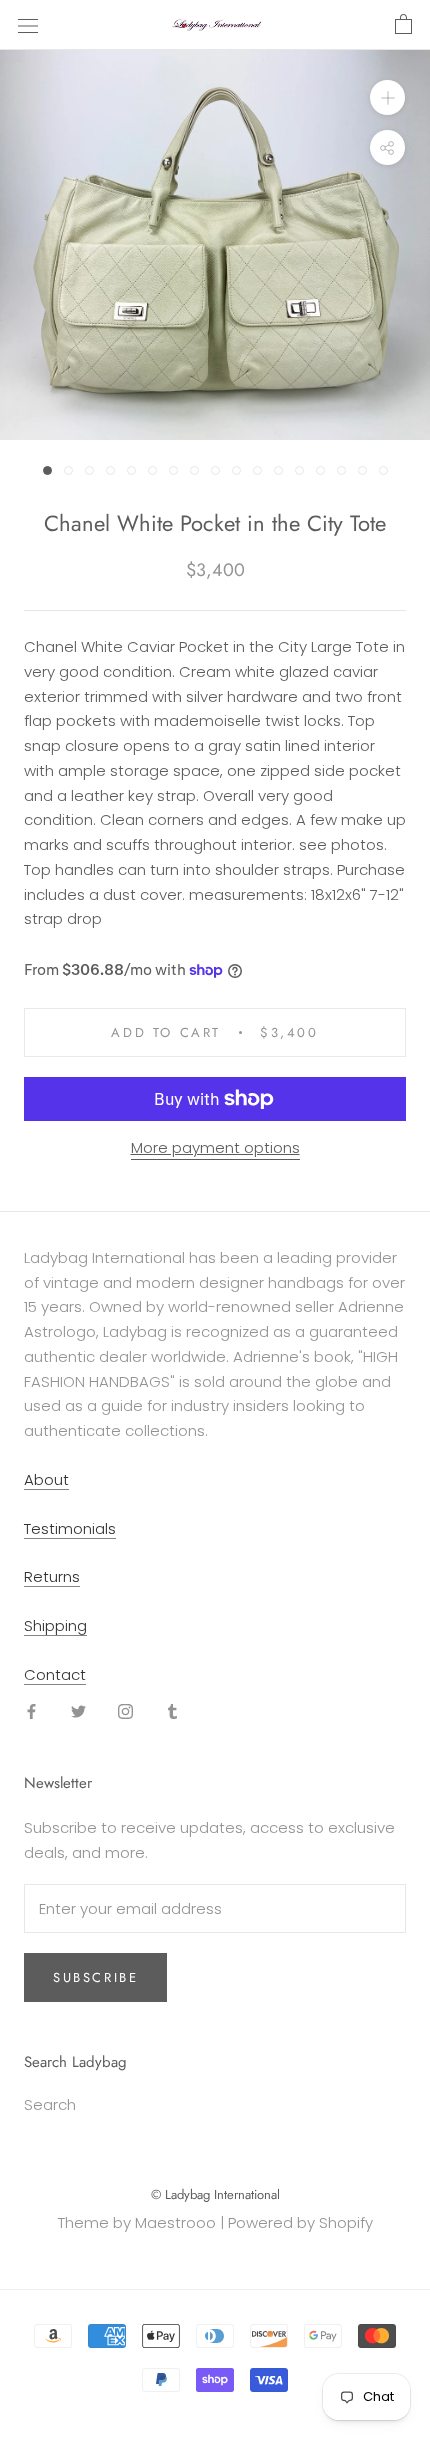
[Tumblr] (172, 1711)
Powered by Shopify (300, 2222)
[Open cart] (403, 25)
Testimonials (70, 1528)
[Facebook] (31, 1711)
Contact (55, 1674)
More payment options (215, 1147)
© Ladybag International (215, 2194)
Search (50, 2104)
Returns (52, 1576)
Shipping (55, 1625)
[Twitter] (78, 1711)
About (46, 1479)
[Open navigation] (28, 25)
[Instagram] (125, 1711)
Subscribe (95, 1977)
